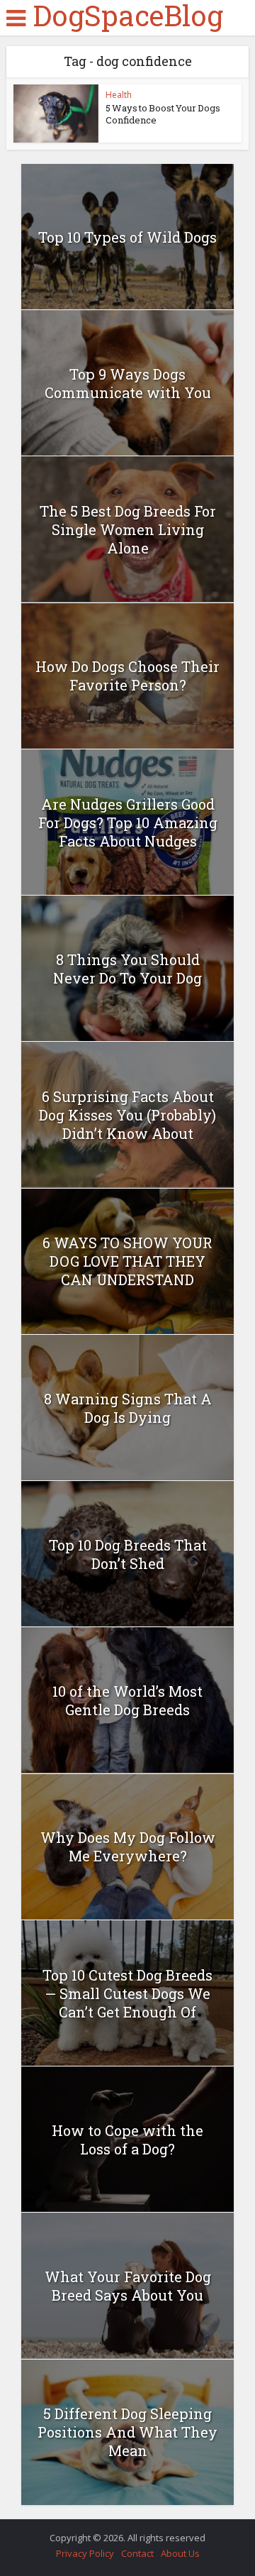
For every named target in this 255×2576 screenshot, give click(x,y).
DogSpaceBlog (128, 16)
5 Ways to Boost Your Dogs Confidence (163, 114)
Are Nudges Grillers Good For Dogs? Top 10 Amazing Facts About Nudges (128, 822)
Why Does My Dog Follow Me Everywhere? (128, 1846)
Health (119, 95)
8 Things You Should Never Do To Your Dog (127, 969)
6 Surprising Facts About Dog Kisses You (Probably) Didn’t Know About (127, 1115)
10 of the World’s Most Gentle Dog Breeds (127, 1700)
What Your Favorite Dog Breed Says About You (128, 2286)
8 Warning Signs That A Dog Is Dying (128, 1408)
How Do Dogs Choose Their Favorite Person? (127, 676)
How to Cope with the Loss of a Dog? (127, 2140)
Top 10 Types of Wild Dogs (127, 237)
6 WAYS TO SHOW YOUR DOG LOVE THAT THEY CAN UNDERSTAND (127, 1261)
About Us (180, 2553)
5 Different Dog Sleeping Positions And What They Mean (127, 2432)
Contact (137, 2553)
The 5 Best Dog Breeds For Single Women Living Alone (128, 529)
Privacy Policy (85, 2553)
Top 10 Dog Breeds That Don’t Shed (128, 1554)
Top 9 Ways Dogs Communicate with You (128, 383)
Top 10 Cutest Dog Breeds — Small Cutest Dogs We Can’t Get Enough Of (127, 1993)
